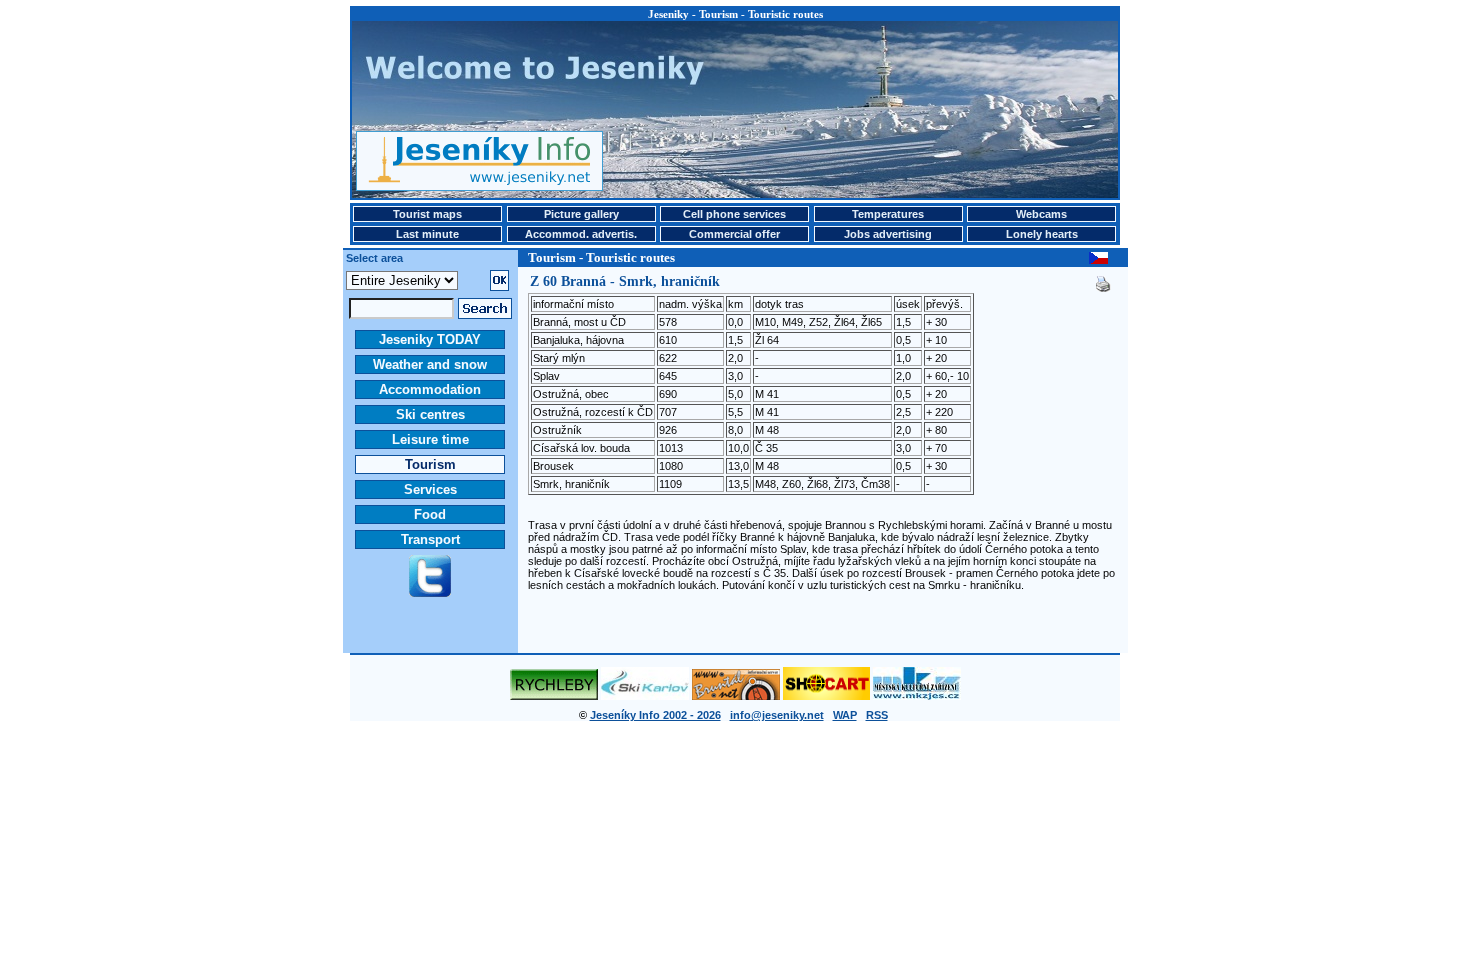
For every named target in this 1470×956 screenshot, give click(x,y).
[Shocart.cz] (826, 696)
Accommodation (430, 389)
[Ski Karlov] (645, 696)
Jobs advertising (888, 234)
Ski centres (430, 414)
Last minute (427, 234)
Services (430, 489)
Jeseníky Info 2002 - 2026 (655, 715)
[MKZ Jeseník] (917, 696)
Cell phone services (734, 214)
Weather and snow (430, 364)
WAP (845, 715)
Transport (430, 539)
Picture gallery (581, 214)
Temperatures (888, 214)
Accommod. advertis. (581, 234)
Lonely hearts (1042, 234)
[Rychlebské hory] (554, 696)
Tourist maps (427, 214)
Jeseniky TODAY (430, 339)
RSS (877, 715)
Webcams (1041, 214)
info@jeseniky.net (777, 715)
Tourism (430, 464)
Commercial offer (734, 234)
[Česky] (1098, 260)
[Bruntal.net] (736, 696)
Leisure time (430, 439)
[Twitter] (430, 593)
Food (430, 514)
